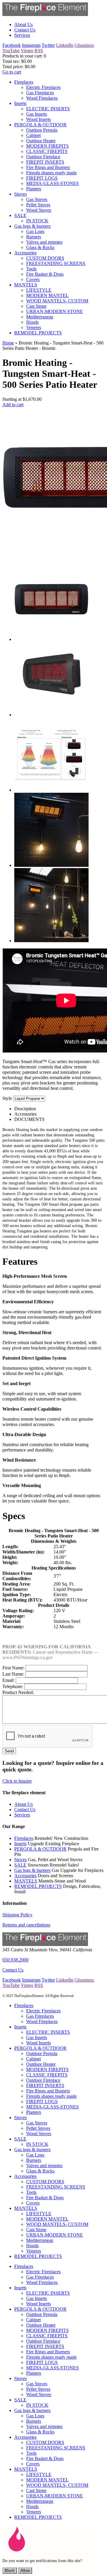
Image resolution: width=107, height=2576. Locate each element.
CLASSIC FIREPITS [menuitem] (47, 151)
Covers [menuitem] (33, 279)
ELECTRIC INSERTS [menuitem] (48, 109)
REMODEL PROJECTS (38, 1886)
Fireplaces (24, 1838)
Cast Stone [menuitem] (36, 306)
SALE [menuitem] (20, 215)
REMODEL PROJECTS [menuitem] (38, 333)
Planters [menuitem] (34, 189)
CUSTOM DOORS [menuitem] (45, 258)
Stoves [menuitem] (21, 194)
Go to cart (12, 72)
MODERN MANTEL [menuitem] (47, 295)
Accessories (25, 1876)
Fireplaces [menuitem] (24, 82)
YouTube (11, 51)
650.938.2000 (15, 1960)
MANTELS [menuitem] (26, 285)
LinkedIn (65, 45)
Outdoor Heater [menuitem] (41, 141)
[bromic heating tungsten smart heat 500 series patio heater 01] (51, 639)
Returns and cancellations (26, 1925)
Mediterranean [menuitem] (40, 317)
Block (10, 2571)
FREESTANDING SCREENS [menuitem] (56, 263)
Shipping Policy (17, 1915)
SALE (20, 1865)
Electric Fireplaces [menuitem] (43, 87)
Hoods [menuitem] (32, 322)
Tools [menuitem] (31, 269)
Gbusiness (84, 45)
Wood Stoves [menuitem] (39, 210)
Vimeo (27, 51)
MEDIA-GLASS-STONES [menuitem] (52, 183)
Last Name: (13, 1674)
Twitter (48, 45)
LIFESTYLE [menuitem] (39, 290)
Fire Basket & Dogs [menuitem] (45, 274)
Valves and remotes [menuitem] (44, 242)
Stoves (21, 1860)
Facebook (12, 45)
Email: (8, 1680)
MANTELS (26, 1881)
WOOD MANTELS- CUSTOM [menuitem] (57, 301)
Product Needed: (18, 1692)
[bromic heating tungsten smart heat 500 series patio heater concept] (51, 941)
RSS (39, 51)
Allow (25, 2571)
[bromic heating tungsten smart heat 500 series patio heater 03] (51, 790)
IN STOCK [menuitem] (37, 221)
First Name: (13, 1668)
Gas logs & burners (32, 1870)
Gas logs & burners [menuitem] (32, 226)
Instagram (31, 45)
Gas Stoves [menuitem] (37, 199)
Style (7, 1098)
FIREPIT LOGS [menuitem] (42, 178)
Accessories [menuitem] (25, 253)
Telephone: (13, 1686)
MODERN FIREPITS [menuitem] (47, 146)
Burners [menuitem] (34, 237)
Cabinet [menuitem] (33, 135)
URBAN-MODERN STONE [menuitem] (55, 311)
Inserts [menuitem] (20, 103)
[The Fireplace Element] (45, 1944)
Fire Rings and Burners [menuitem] (48, 167)
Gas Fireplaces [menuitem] (40, 93)
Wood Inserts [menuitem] (38, 119)
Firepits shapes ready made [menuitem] (51, 173)
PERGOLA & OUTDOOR (40, 1849)
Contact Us (13, 1970)
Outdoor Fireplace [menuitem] (43, 157)
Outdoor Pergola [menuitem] (42, 130)
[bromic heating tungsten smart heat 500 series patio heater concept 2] (51, 865)
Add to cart (13, 405)
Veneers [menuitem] (34, 327)
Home (8, 343)
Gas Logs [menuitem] (35, 231)
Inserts (20, 1844)
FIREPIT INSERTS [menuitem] (45, 162)
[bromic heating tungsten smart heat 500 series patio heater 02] (51, 715)
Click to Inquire (17, 1781)
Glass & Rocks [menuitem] (40, 247)
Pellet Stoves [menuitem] (38, 205)
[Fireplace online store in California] (45, 14)
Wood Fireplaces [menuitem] (42, 98)
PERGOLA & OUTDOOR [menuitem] (40, 125)
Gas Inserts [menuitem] (37, 114)
